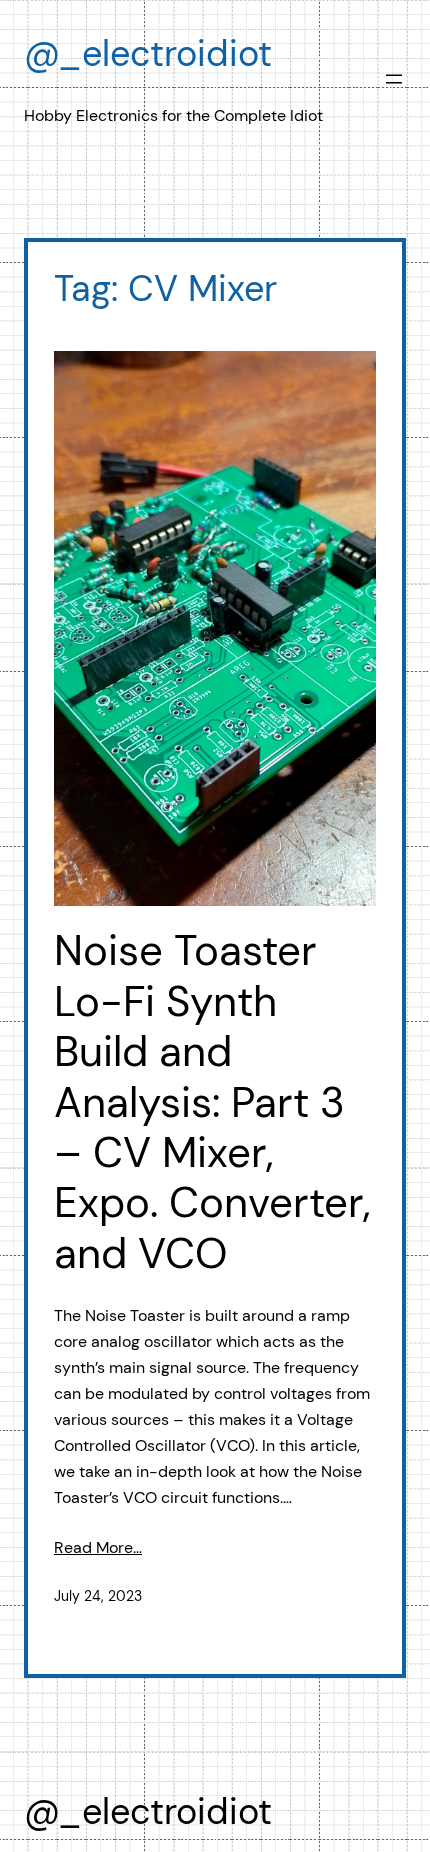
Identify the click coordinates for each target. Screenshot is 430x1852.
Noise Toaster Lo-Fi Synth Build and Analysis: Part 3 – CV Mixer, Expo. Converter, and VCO (212, 1102)
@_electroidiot (148, 53)
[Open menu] (394, 79)
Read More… (98, 1547)
